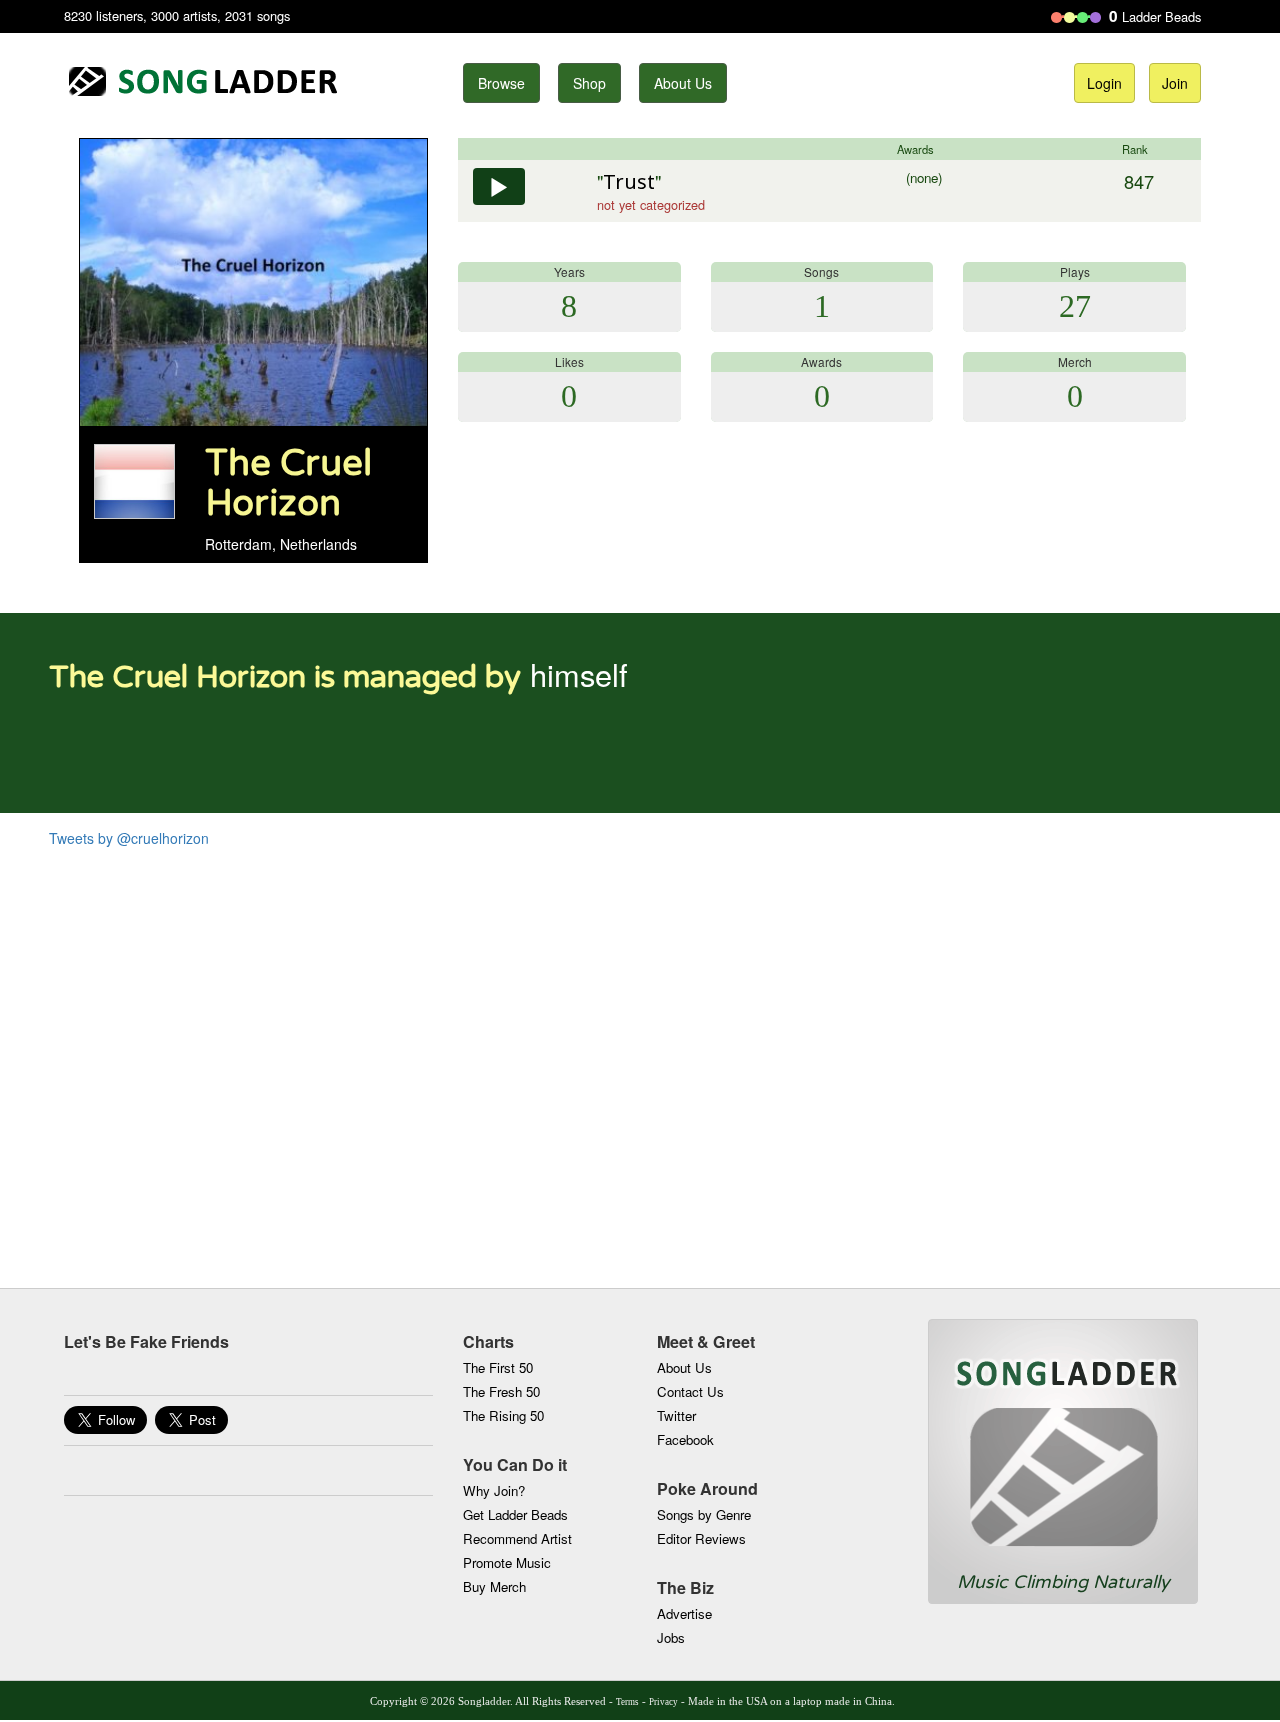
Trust (629, 181)
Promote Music (507, 1562)
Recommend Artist (517, 1538)
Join (1175, 83)
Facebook (685, 1439)
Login (1104, 83)
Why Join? (494, 1490)
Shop (589, 83)
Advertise (684, 1613)
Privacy (663, 1702)
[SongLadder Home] (1063, 1445)
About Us (683, 83)
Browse (501, 83)
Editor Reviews (701, 1538)
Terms (627, 1702)
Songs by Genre (704, 1514)
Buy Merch (494, 1586)
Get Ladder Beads (515, 1514)
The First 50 (498, 1367)
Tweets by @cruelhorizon (129, 838)
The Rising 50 (503, 1415)
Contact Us (690, 1391)
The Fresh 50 (501, 1391)
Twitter (676, 1415)
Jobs (671, 1637)
